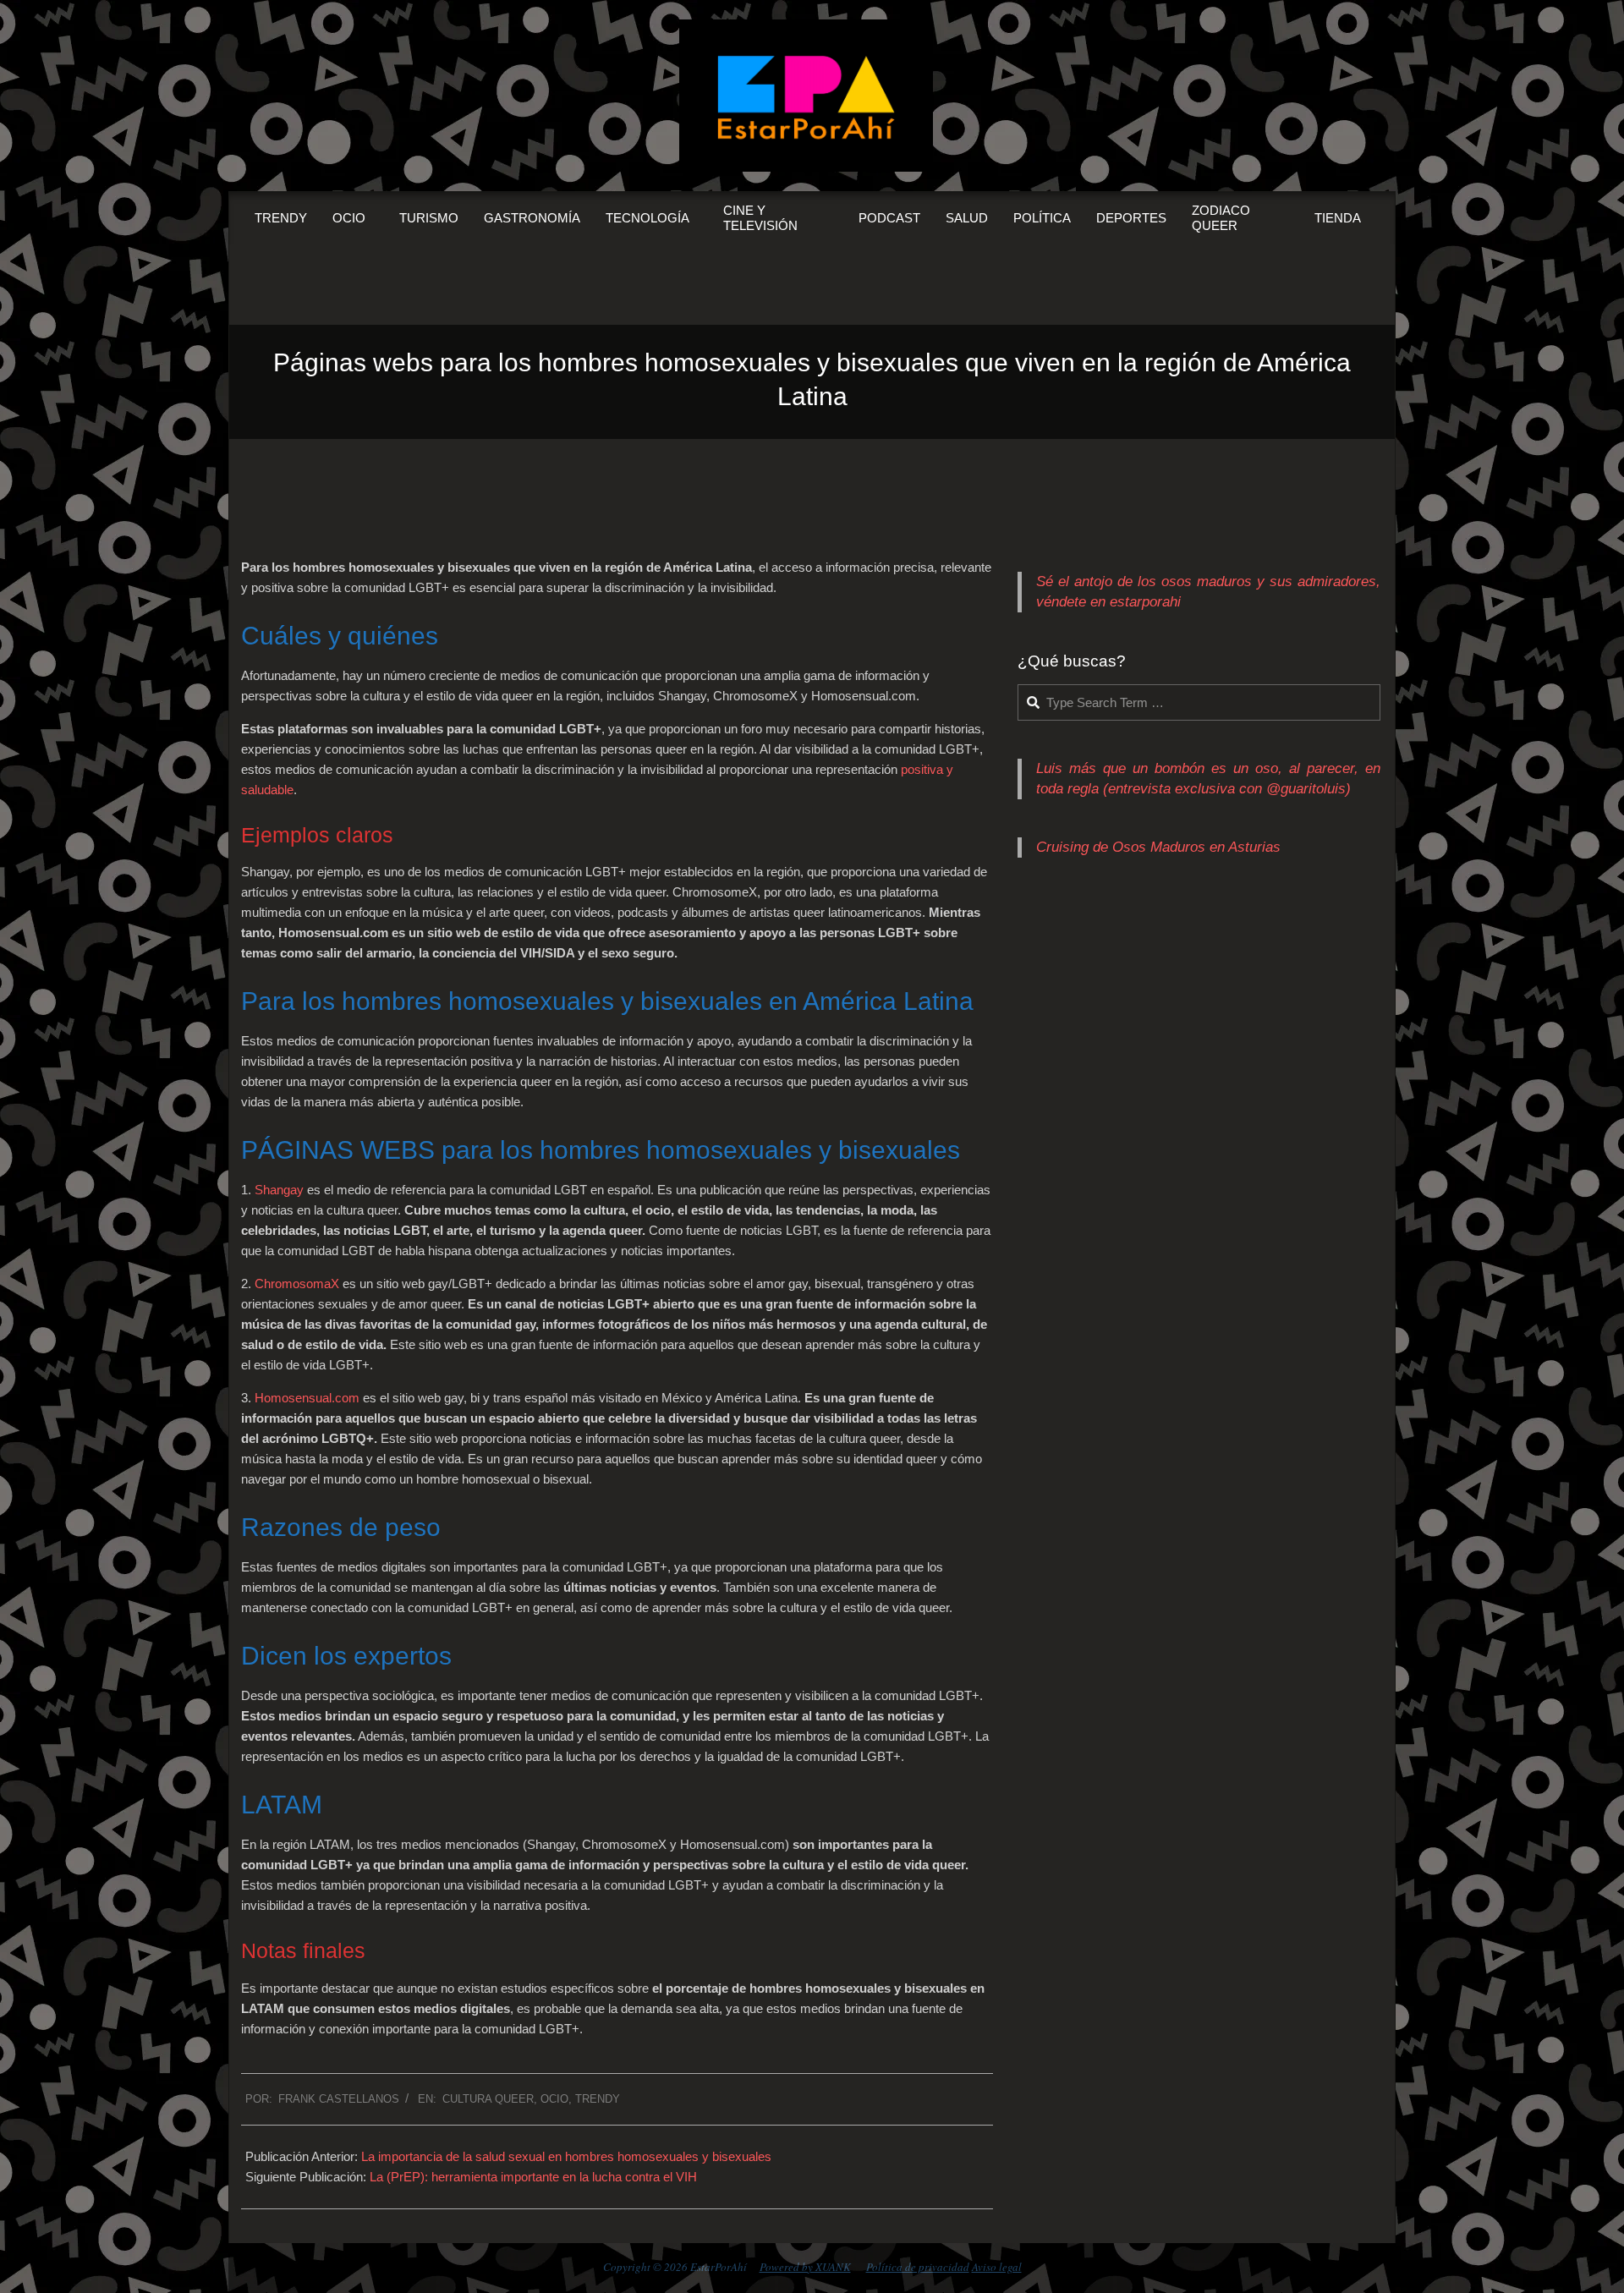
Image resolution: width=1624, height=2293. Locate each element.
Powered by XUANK (805, 2267)
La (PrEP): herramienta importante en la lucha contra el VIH (533, 2177)
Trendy (598, 2099)
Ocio (554, 2099)
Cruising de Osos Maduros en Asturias (1158, 847)
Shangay (279, 1190)
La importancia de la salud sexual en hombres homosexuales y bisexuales (566, 2156)
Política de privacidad (918, 2267)
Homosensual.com (307, 1398)
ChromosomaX (297, 1284)
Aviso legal (997, 2267)
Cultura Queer (488, 2099)
